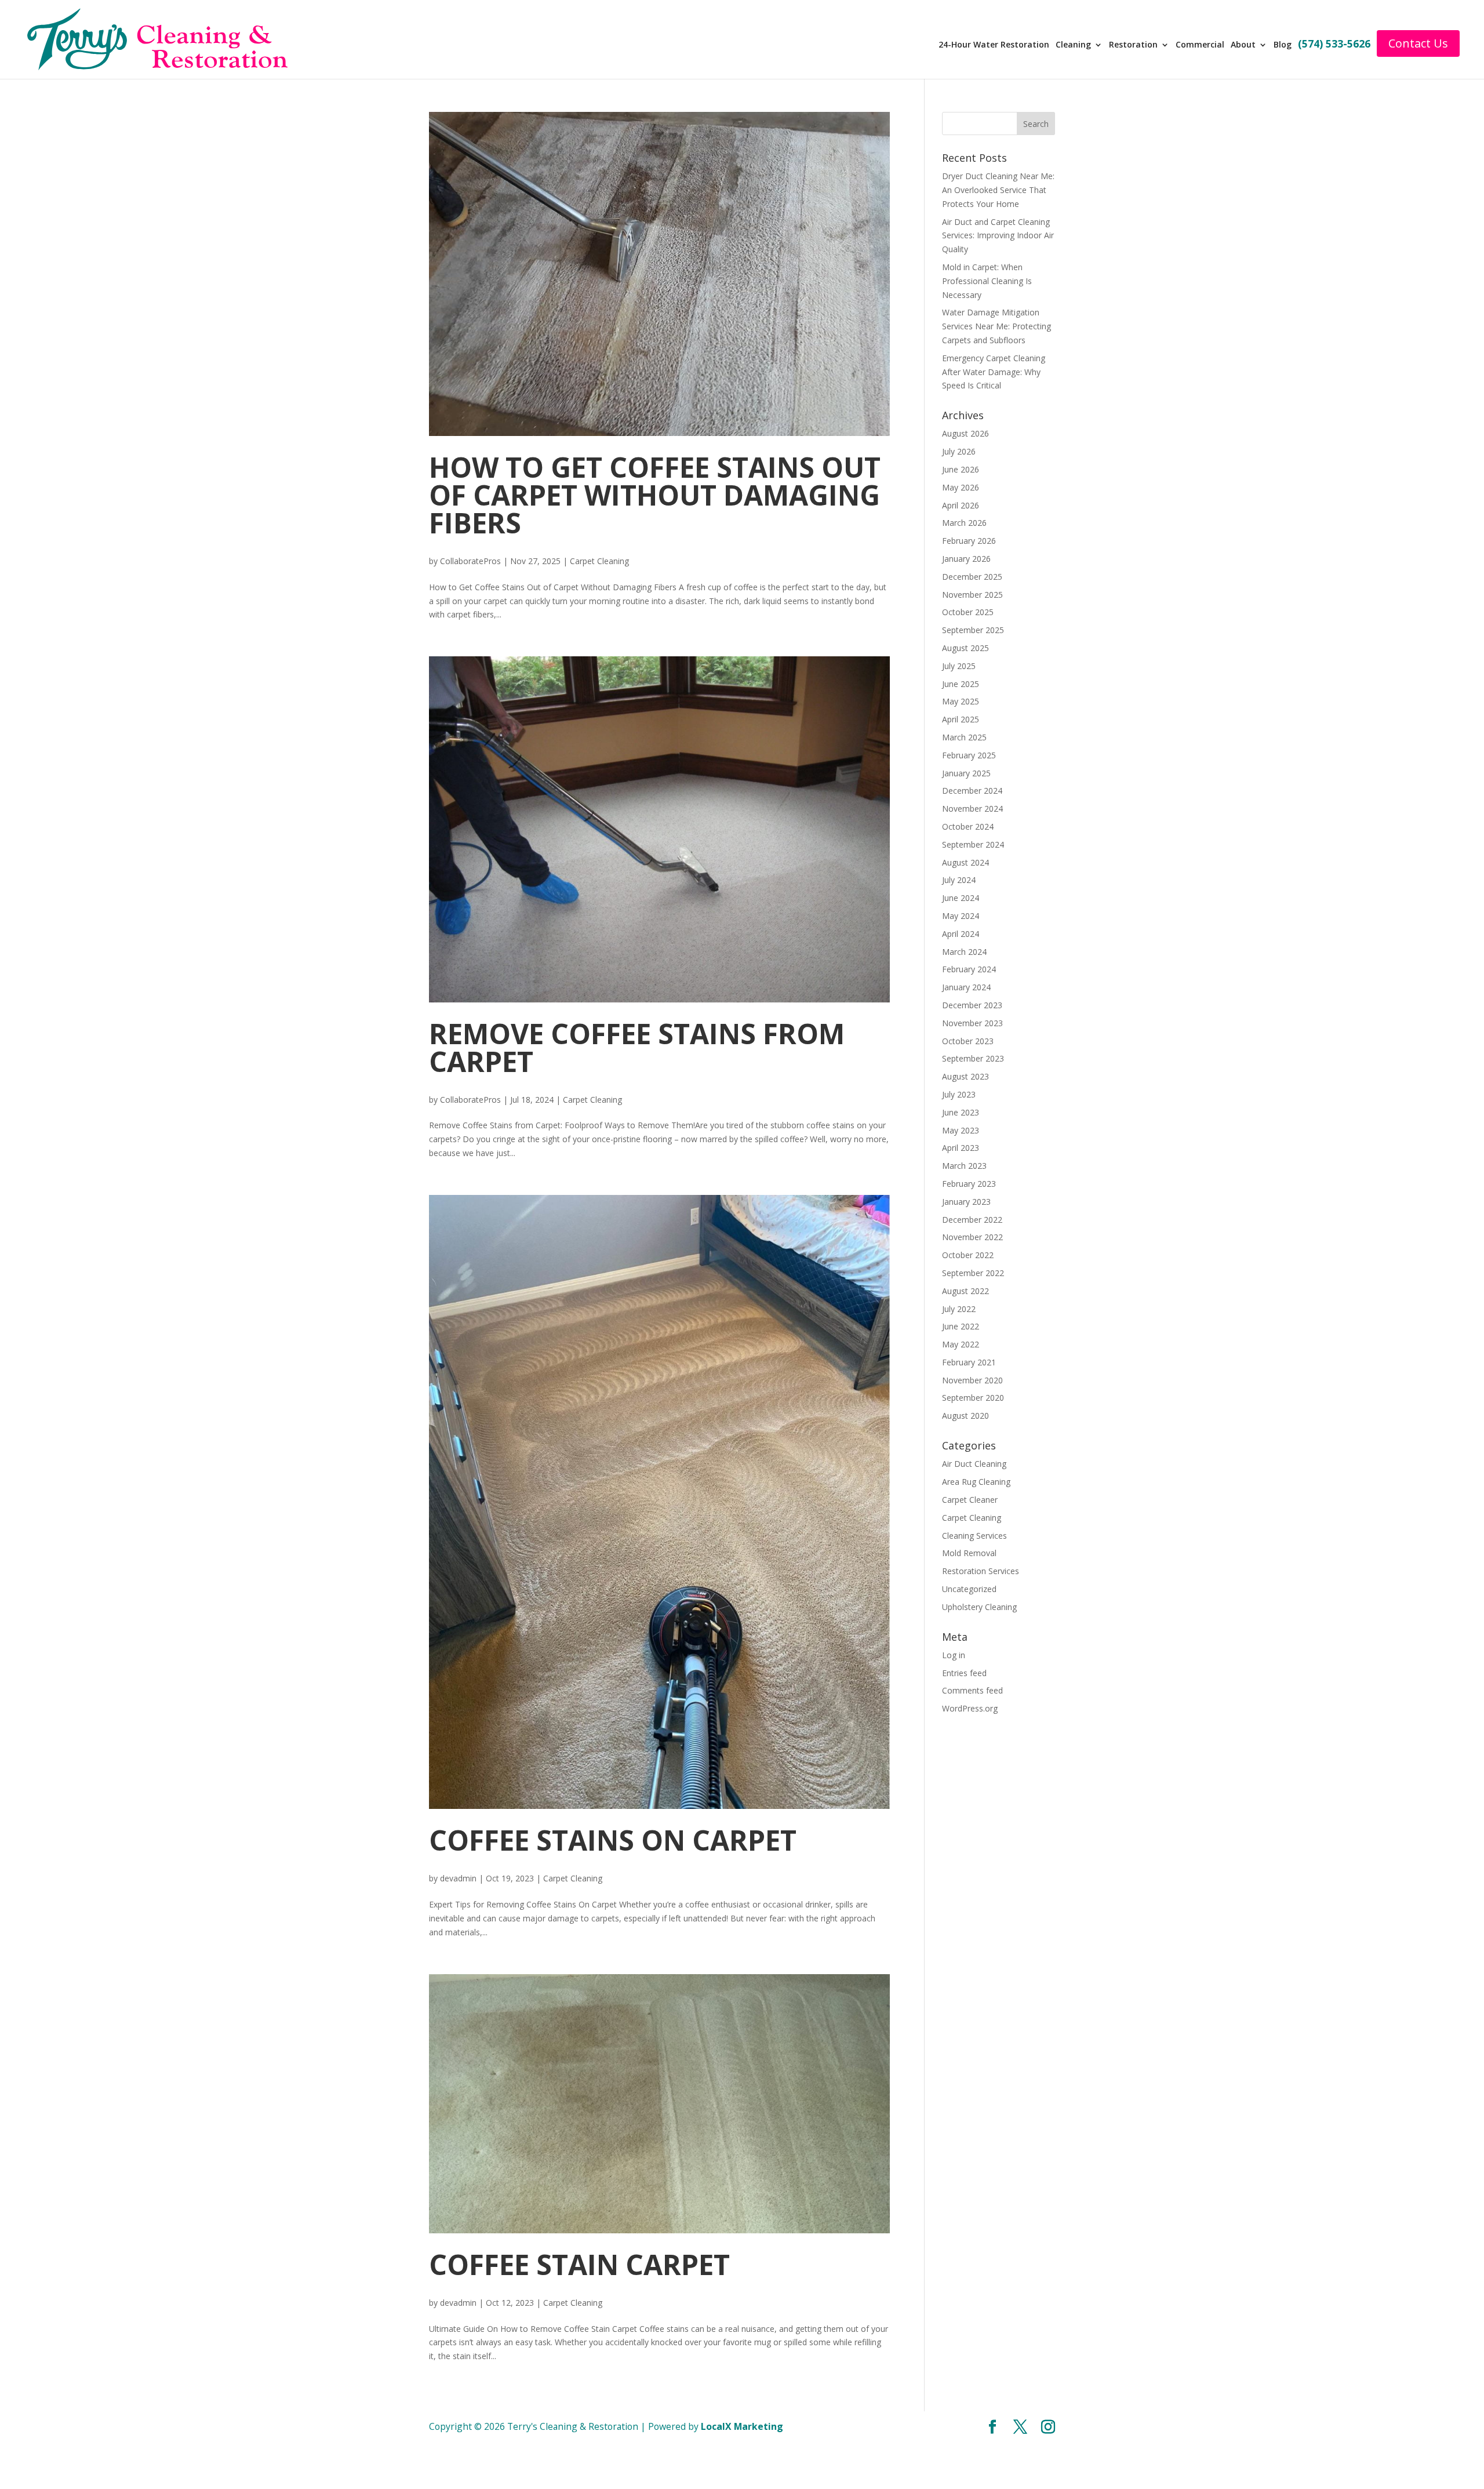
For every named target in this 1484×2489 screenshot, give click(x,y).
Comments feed (972, 1690)
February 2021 (969, 1362)
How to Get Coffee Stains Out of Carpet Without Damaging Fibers (655, 495)
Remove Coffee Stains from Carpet (637, 1047)
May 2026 (961, 487)
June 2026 (961, 469)
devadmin (458, 1878)
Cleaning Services (974, 1536)
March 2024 (964, 952)
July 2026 (959, 451)
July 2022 (959, 1309)
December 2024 (972, 791)
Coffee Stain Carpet (579, 2264)
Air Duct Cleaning (974, 1464)
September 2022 (973, 1273)
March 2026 (964, 523)
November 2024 (972, 809)
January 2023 (966, 1202)
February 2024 (969, 969)
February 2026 (969, 541)
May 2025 (961, 701)
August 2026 (965, 433)
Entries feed (964, 1673)
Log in (954, 1655)
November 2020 (972, 1380)
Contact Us (1422, 43)
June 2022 (961, 1326)
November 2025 (972, 595)
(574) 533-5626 (1338, 45)
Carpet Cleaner (970, 1500)
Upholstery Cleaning (979, 1607)
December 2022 (972, 1220)
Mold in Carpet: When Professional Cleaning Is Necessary (987, 281)
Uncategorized (969, 1589)
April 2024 (961, 934)
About (1248, 45)
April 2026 (961, 505)
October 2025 (968, 612)
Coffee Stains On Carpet (613, 1840)
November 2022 (972, 1237)
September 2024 (973, 844)
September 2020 (973, 1398)
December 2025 (972, 577)
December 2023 (972, 1005)
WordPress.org (970, 1708)
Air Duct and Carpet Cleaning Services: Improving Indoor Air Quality (998, 236)
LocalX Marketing (742, 2426)
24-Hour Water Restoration (1001, 45)
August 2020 (965, 1416)
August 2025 (965, 648)
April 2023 (961, 1148)
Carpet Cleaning (599, 561)
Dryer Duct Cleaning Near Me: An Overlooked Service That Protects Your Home (998, 190)
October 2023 (968, 1041)
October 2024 (968, 826)
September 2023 (973, 1058)
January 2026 (966, 559)
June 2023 (961, 1112)
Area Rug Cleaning (976, 1482)
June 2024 (961, 898)
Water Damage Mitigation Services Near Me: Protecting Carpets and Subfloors (996, 326)
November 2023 (972, 1023)
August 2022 (965, 1291)
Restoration (1140, 45)
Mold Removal (969, 1553)
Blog (1287, 45)
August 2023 (965, 1076)
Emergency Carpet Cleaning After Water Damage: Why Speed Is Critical (994, 372)
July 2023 (959, 1094)
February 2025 (969, 755)
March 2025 (964, 737)
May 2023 (961, 1130)
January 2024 (966, 987)
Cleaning (1080, 45)
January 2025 (966, 773)
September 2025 (973, 630)
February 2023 (969, 1184)
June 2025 (961, 684)
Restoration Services (981, 1571)
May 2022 (961, 1344)
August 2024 (965, 862)
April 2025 (961, 719)
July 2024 (959, 880)
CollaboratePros (470, 561)
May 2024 (961, 916)
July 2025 (959, 666)
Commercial (1206, 45)
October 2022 (968, 1255)
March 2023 (964, 1166)
